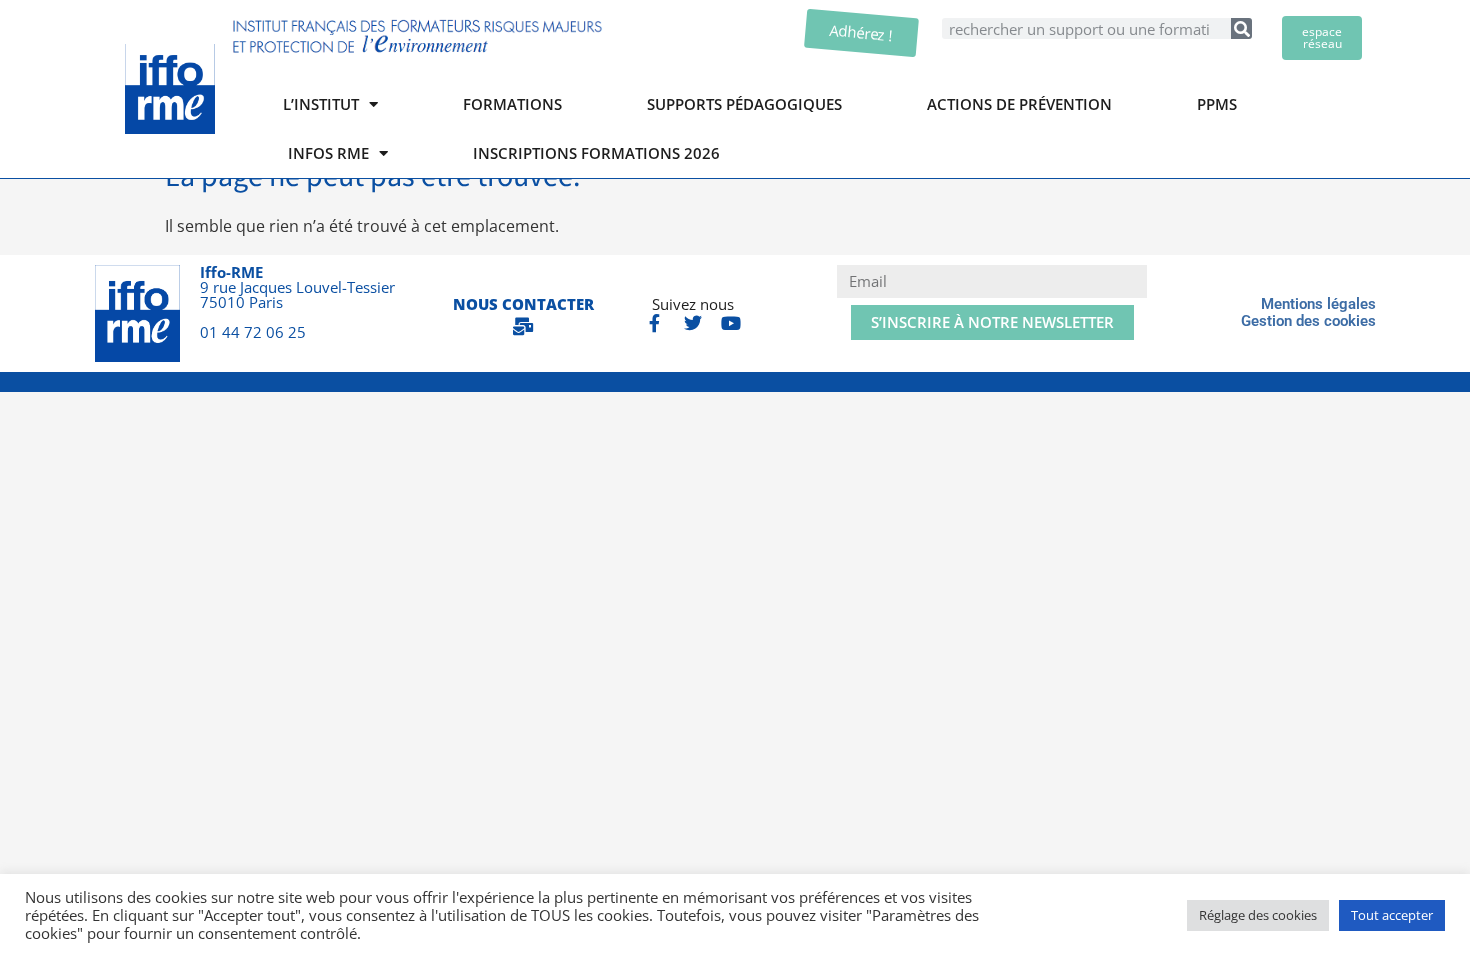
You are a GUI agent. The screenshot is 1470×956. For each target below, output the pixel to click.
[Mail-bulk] (523, 326)
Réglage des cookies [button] (1258, 915)
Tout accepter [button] (1392, 915)
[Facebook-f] (655, 323)
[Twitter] (693, 323)
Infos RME (328, 153)
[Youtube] (731, 323)
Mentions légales (1318, 304)
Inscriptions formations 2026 (596, 153)
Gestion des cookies (1308, 321)
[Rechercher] (1241, 28)
